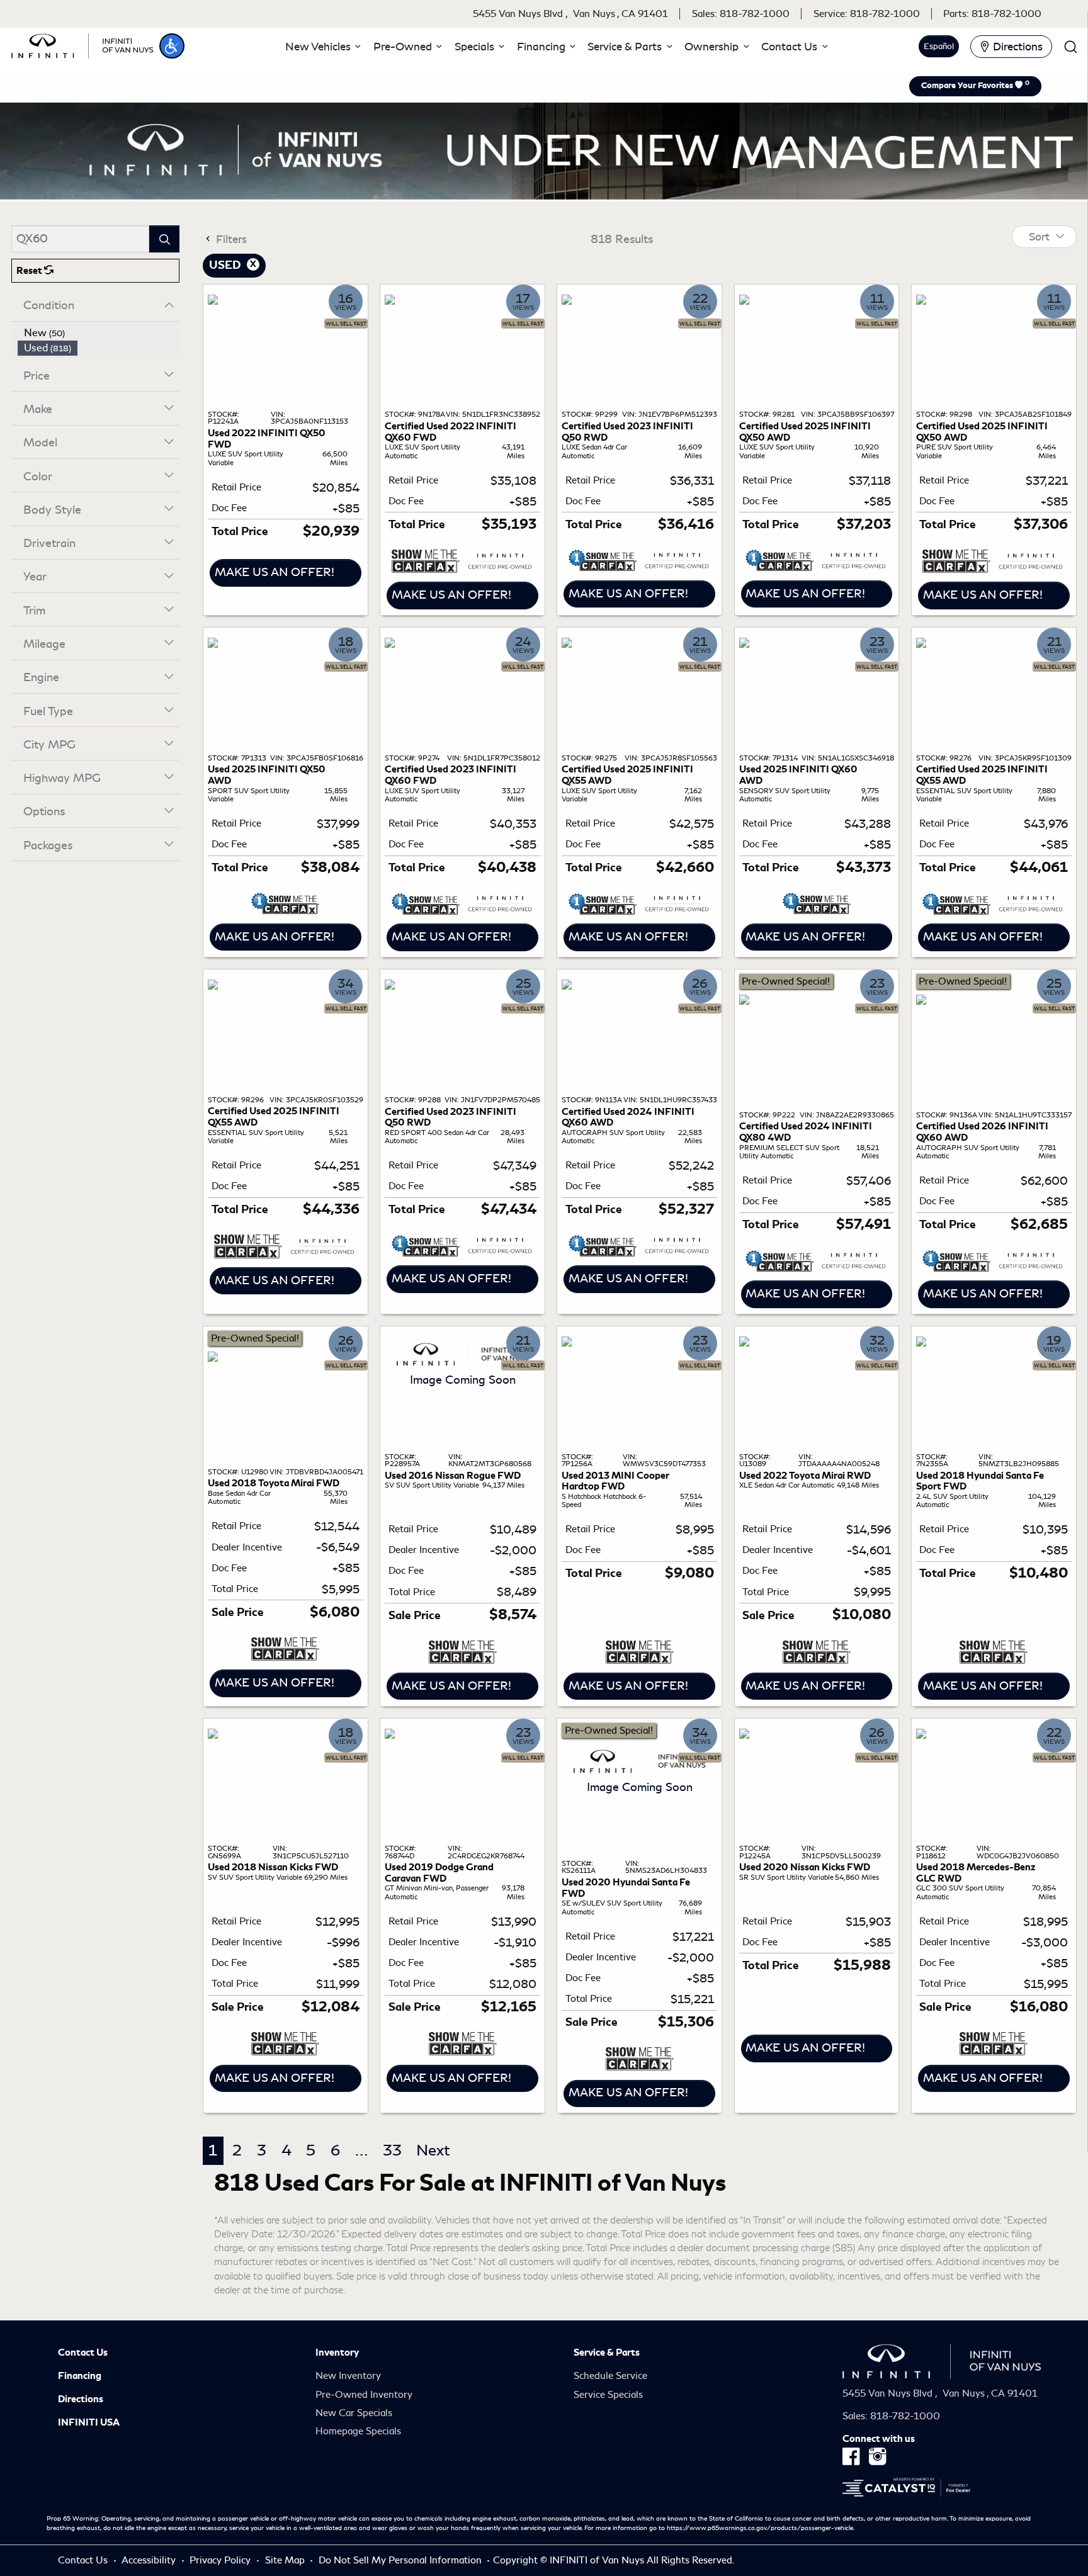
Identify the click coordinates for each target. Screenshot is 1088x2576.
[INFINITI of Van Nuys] (82, 44)
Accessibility (150, 2560)
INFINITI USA (89, 2422)
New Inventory (348, 2376)
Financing (80, 2376)
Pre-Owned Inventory (364, 2395)
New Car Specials (354, 2413)
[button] (172, 46)
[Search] (164, 239)
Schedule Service (610, 2376)
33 (392, 2150)
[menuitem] (99, 333)
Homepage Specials (358, 2431)
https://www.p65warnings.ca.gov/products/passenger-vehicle (760, 2528)
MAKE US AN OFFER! (275, 572)
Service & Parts (607, 2353)
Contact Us (83, 2353)
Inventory (337, 2353)
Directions (81, 2399)
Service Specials (608, 2395)
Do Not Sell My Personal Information (401, 2560)
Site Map (286, 2560)
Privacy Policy (221, 2560)
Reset (30, 271)
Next (433, 2150)
